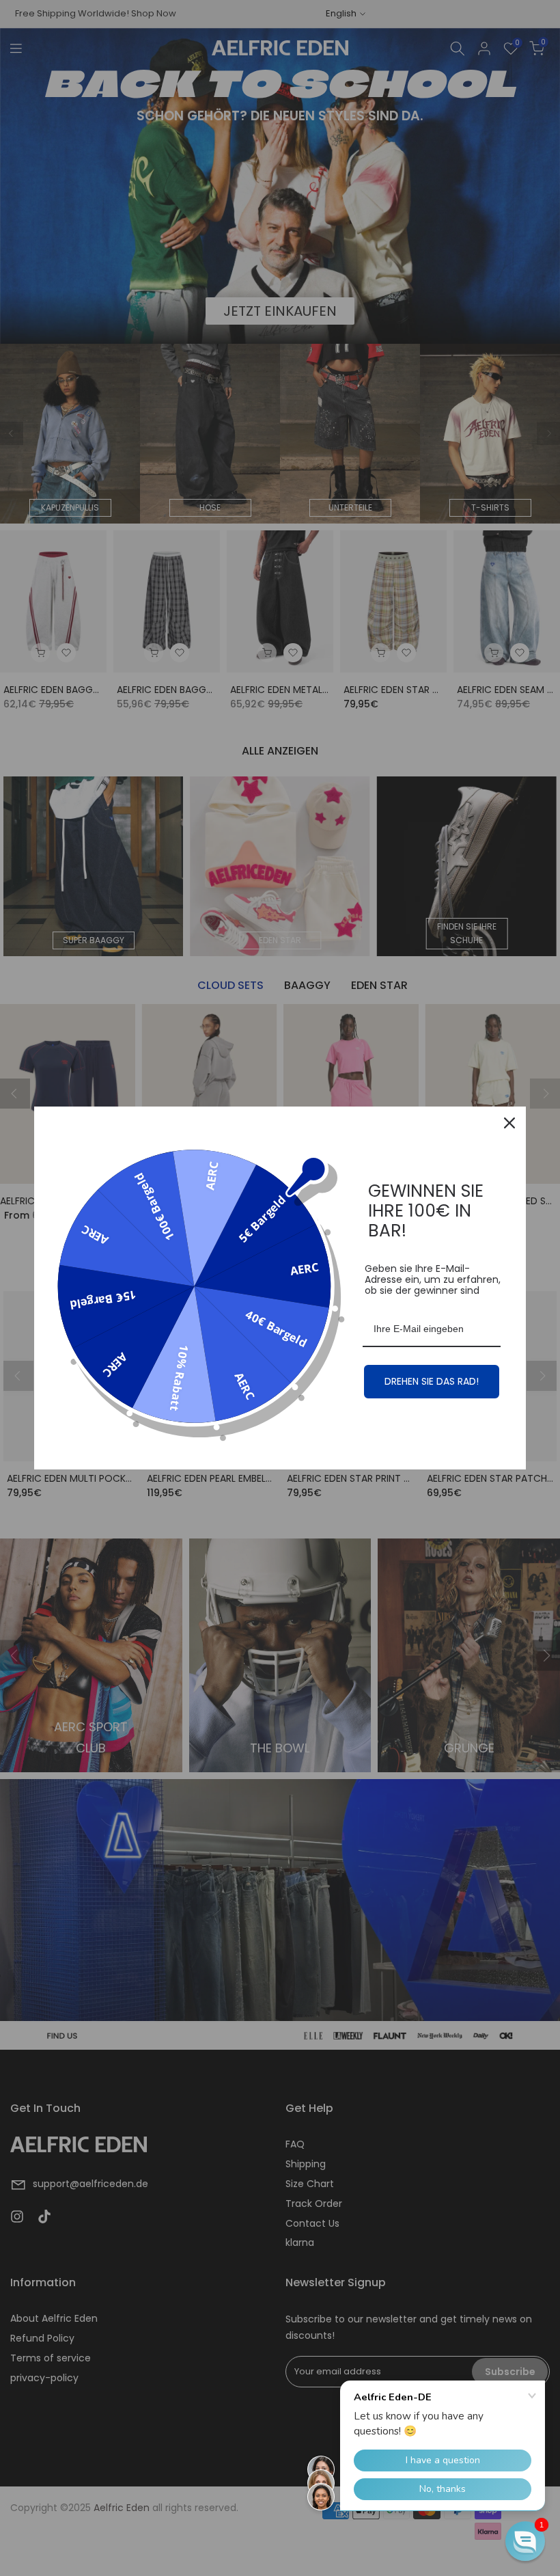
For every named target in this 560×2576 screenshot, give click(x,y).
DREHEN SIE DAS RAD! (432, 1381)
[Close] (509, 1123)
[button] (525, 2541)
